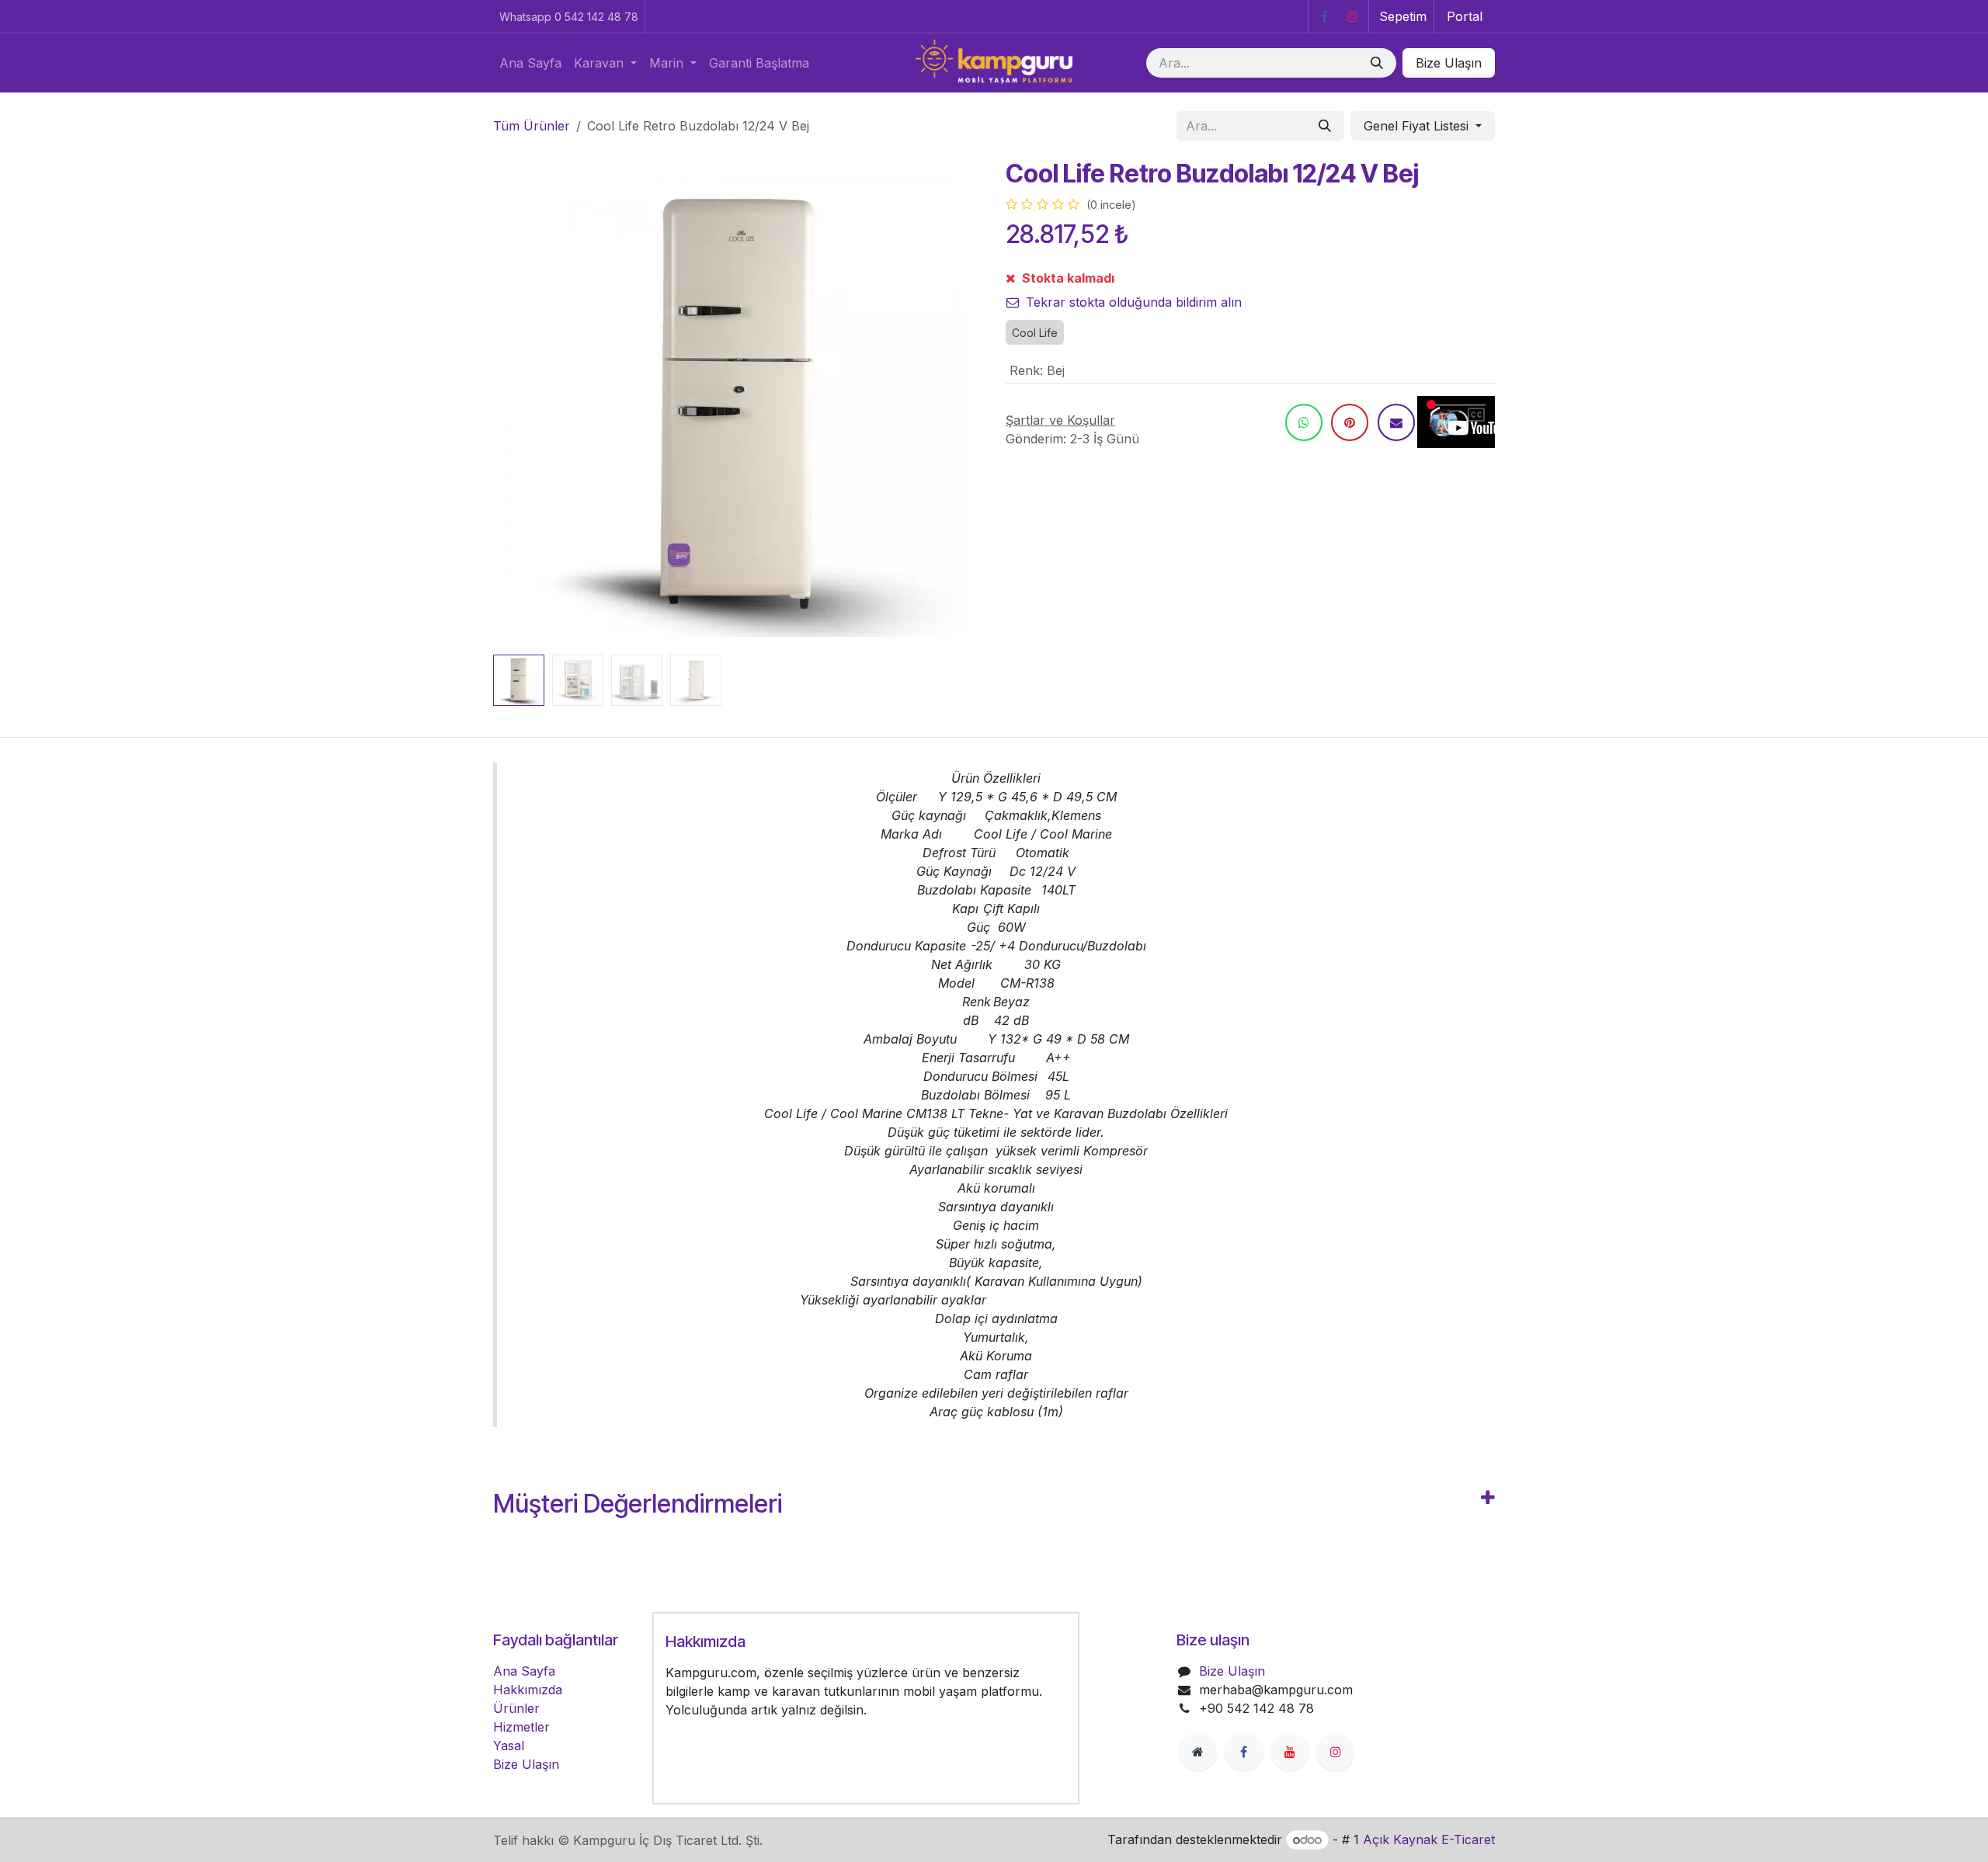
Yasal (509, 1746)
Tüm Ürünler (532, 126)
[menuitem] (530, 63)
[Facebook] (1324, 16)
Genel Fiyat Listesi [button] (1418, 126)
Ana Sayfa (524, 1671)
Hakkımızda (528, 1690)
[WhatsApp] (1304, 422)
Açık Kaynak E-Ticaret (1429, 1839)
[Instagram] (1353, 16)
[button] (518, 404)
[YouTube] (1290, 1752)
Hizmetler (521, 1727)
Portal (1465, 16)
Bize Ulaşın (1449, 63)
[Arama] (1377, 63)
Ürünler (516, 1708)
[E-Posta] (1396, 422)
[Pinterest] (1350, 422)
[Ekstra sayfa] (1197, 1752)
